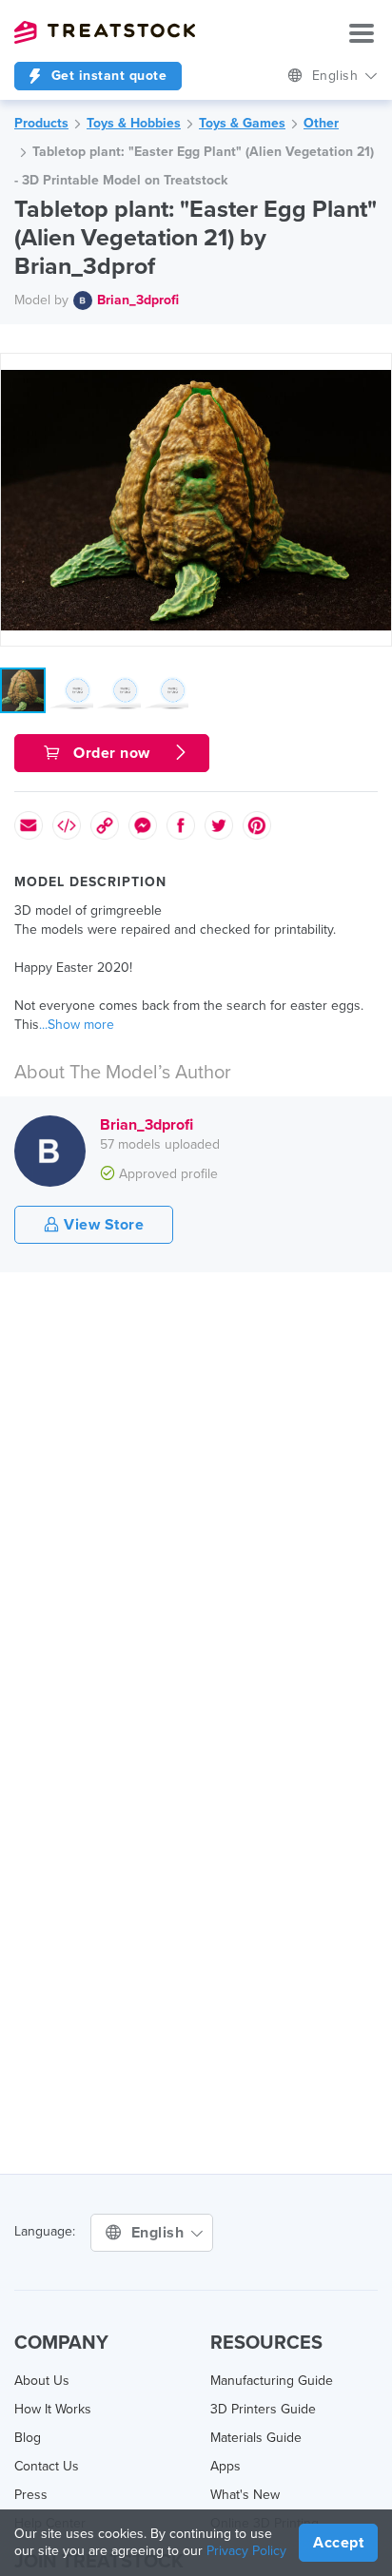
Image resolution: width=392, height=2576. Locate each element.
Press (31, 2495)
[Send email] (29, 825)
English (337, 76)
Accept (338, 2543)
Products (41, 123)
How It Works (53, 2409)
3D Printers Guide (263, 2409)
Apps (225, 2466)
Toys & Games (242, 123)
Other (321, 123)
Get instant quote (107, 76)
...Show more (77, 1025)
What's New (245, 2495)
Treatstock (105, 32)
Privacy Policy (246, 2551)
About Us (42, 2381)
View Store (102, 1225)
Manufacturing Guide (272, 2381)
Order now (112, 753)
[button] (374, 371)
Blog (28, 2438)
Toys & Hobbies (134, 123)
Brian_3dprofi (138, 300)
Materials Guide (256, 2438)
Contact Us (47, 2466)
